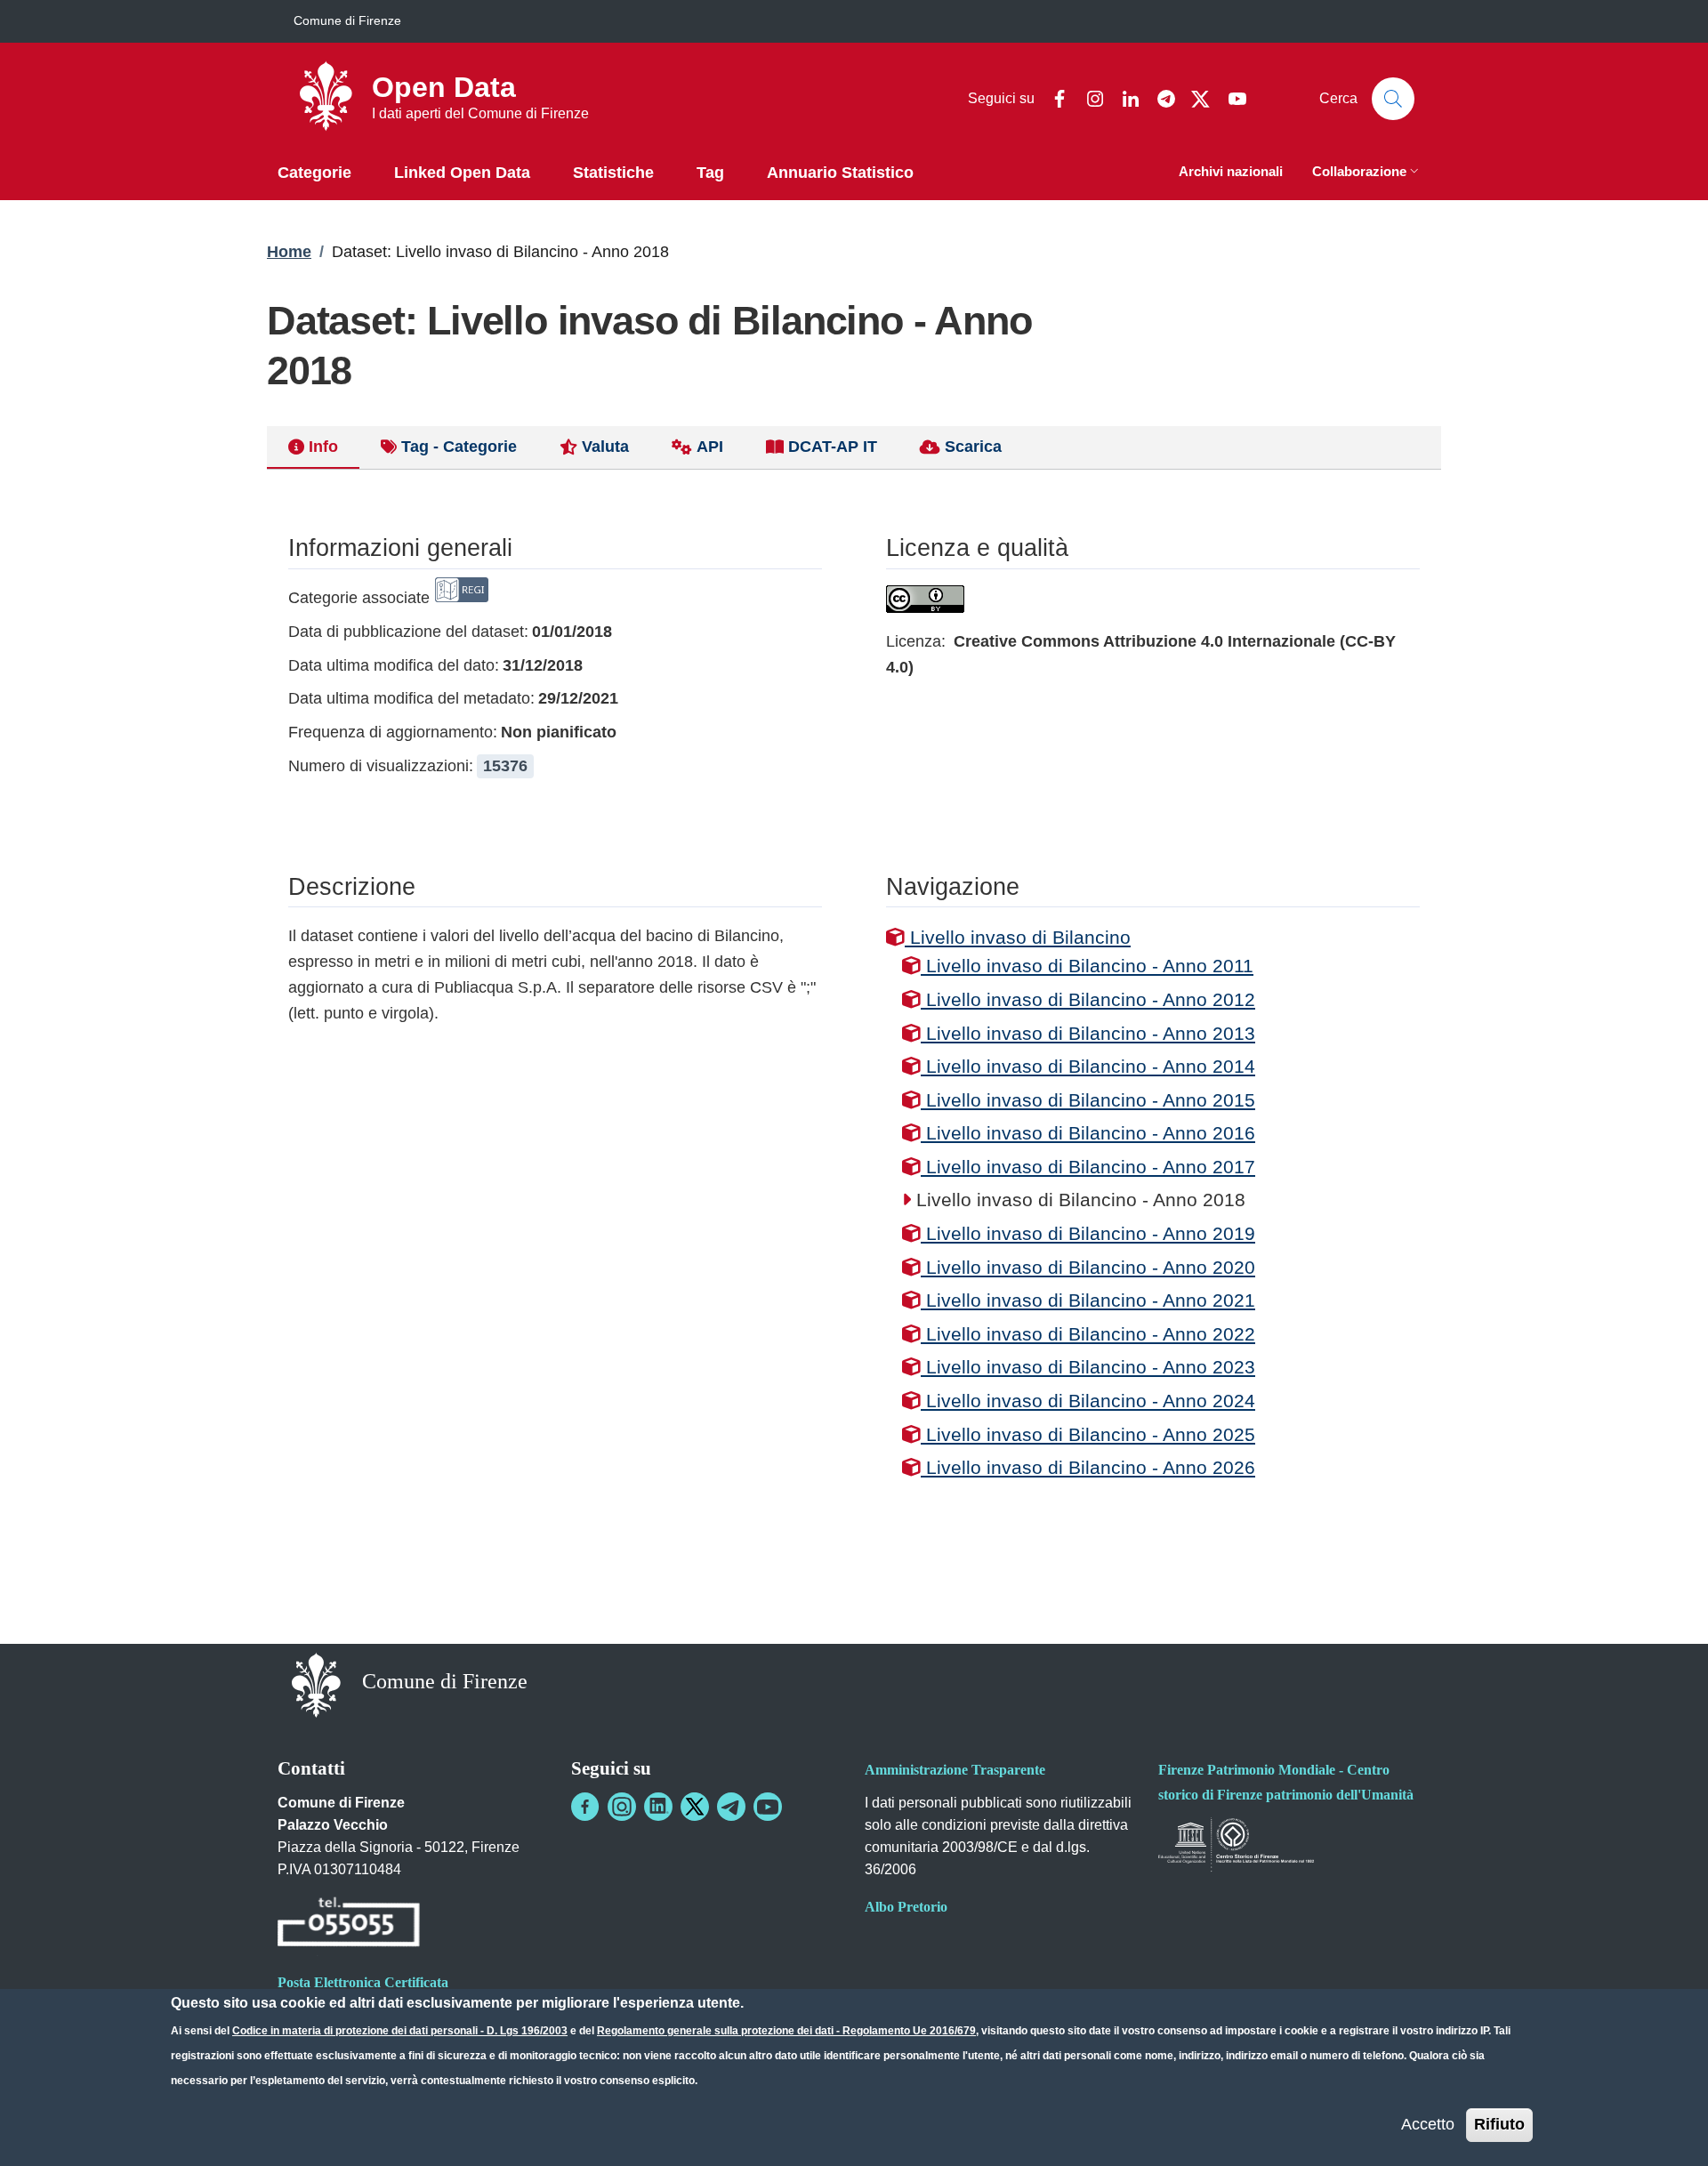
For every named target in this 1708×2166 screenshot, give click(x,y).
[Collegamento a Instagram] (622, 1807)
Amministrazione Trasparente (955, 1770)
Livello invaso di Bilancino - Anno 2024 (1088, 1401)
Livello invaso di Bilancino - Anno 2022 (1088, 1334)
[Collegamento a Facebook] (585, 1807)
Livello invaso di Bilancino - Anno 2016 (1088, 1133)
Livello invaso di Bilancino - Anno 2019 (1088, 1233)
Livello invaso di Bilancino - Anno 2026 (1088, 1467)
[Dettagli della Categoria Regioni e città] (462, 598)
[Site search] (1393, 99)
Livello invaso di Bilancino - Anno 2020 (1088, 1267)
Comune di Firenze (347, 20)
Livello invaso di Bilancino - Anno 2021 (1088, 1300)
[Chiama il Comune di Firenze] (349, 1925)
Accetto (1428, 2124)
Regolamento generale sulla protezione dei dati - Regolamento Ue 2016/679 (786, 2031)
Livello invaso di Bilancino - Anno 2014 (1088, 1066)
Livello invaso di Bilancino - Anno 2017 (1088, 1167)
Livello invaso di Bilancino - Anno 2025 (1088, 1434)
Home (289, 252)
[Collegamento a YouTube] (768, 1807)
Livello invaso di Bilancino (1018, 937)
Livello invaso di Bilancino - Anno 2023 (1088, 1367)
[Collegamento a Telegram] (731, 1807)
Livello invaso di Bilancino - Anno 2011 (1087, 966)
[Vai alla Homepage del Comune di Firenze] (316, 1683)
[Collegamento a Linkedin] (658, 1807)
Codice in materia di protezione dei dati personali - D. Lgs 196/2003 (400, 2031)
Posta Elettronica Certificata (363, 1982)
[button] (1367, 173)
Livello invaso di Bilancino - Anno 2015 (1088, 1100)
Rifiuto (1499, 2124)
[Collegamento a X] (695, 1807)
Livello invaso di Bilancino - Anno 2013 (1088, 1033)
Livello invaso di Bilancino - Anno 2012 (1088, 999)
